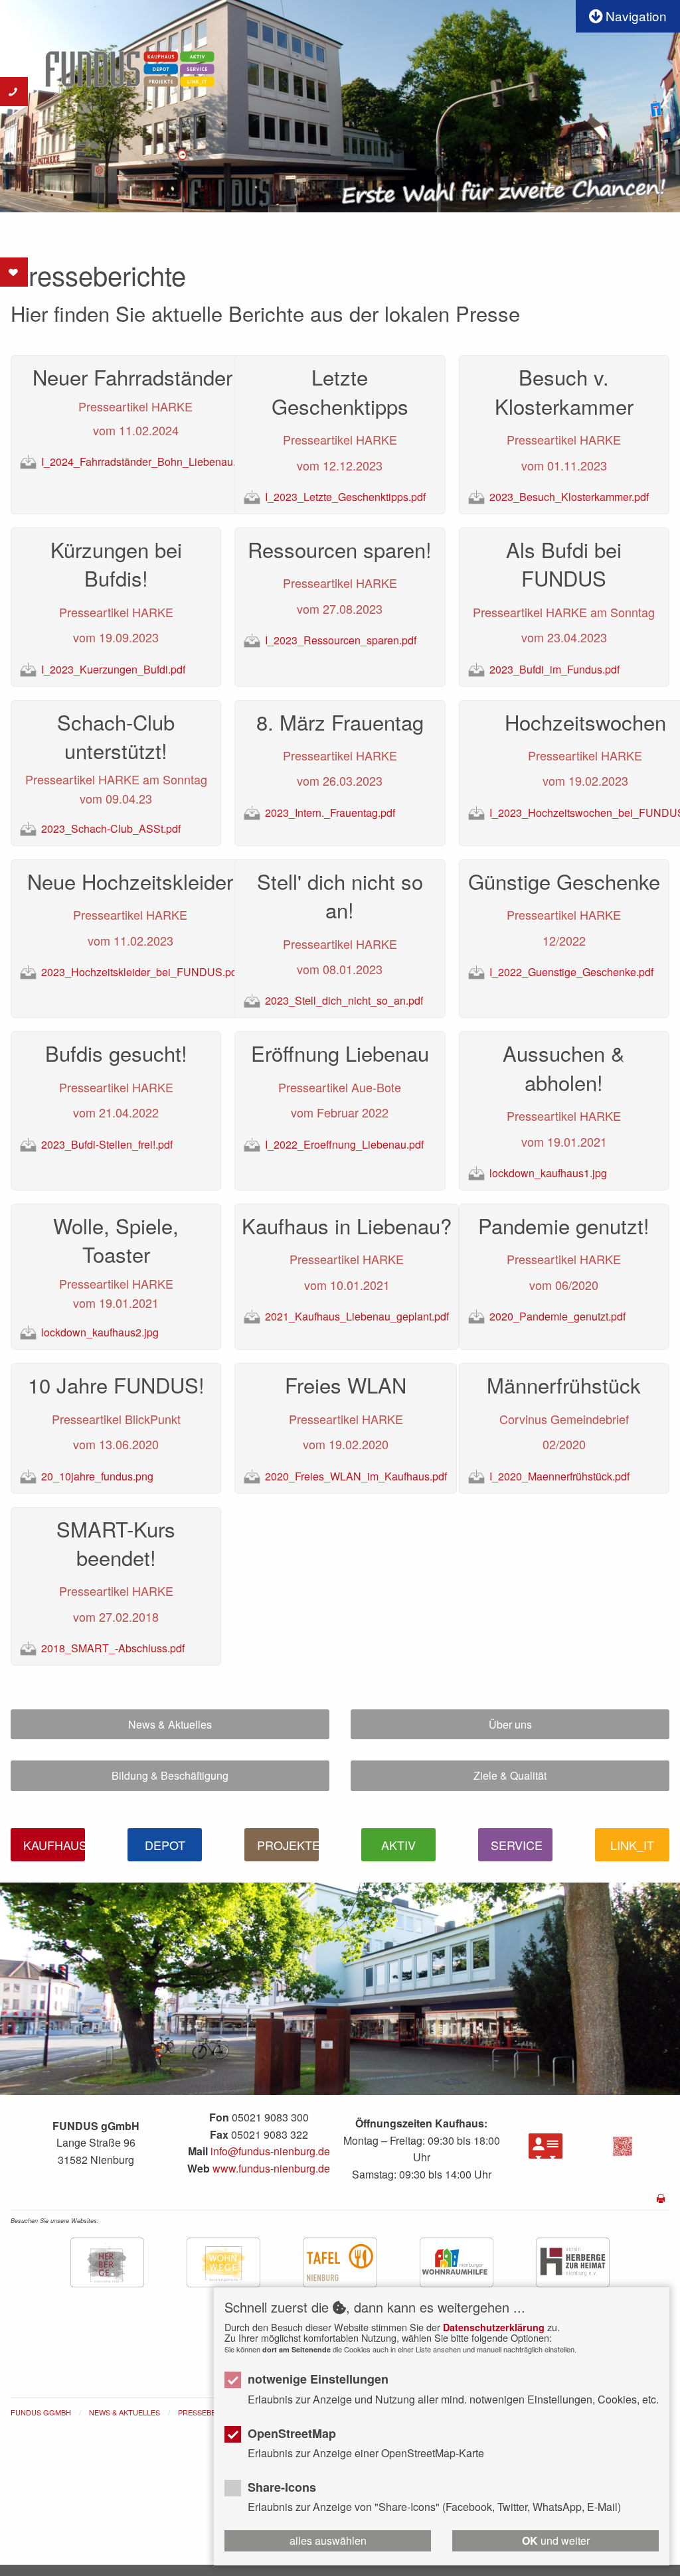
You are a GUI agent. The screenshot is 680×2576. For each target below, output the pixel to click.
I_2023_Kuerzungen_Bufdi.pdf (115, 669)
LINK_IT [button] (632, 1845)
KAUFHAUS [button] (54, 1845)
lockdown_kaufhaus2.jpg (101, 1332)
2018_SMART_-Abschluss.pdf (114, 1648)
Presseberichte (211, 2412)
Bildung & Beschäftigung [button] (170, 1775)
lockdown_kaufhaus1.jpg (550, 1173)
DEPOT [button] (165, 1845)
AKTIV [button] (398, 1845)
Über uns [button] (510, 1724)
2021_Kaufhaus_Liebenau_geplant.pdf (358, 1316)
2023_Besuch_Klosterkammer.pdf (570, 497)
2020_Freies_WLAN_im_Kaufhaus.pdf (357, 1476)
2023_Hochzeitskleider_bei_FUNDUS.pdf (142, 972)
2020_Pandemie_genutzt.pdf (559, 1316)
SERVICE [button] (517, 1845)
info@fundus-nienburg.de (270, 2151)
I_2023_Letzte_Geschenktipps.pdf (347, 497)
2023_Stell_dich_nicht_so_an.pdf (345, 1000)
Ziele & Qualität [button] (510, 1775)
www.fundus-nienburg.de (271, 2168)
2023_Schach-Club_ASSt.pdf (112, 828)
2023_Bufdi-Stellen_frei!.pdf (108, 1144)
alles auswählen (328, 2540)
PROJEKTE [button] (288, 1845)
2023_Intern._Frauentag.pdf (331, 813)
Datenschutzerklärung (494, 2327)
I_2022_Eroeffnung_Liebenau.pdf (346, 1144)
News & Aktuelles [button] (170, 1724)
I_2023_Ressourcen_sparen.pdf (342, 640)
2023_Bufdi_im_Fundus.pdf (556, 669)
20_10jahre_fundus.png (99, 1476)
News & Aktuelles (125, 2412)
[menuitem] (50, 2413)
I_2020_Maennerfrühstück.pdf (561, 1476)
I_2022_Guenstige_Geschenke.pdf (573, 972)
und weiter (556, 2540)
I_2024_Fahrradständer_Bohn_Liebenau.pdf (147, 462)
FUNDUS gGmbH (41, 2412)
